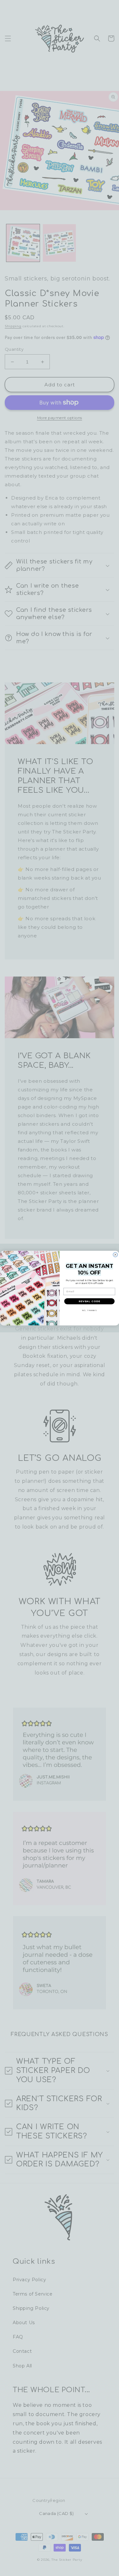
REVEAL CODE (89, 1301)
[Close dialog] (115, 1254)
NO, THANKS (89, 1310)
